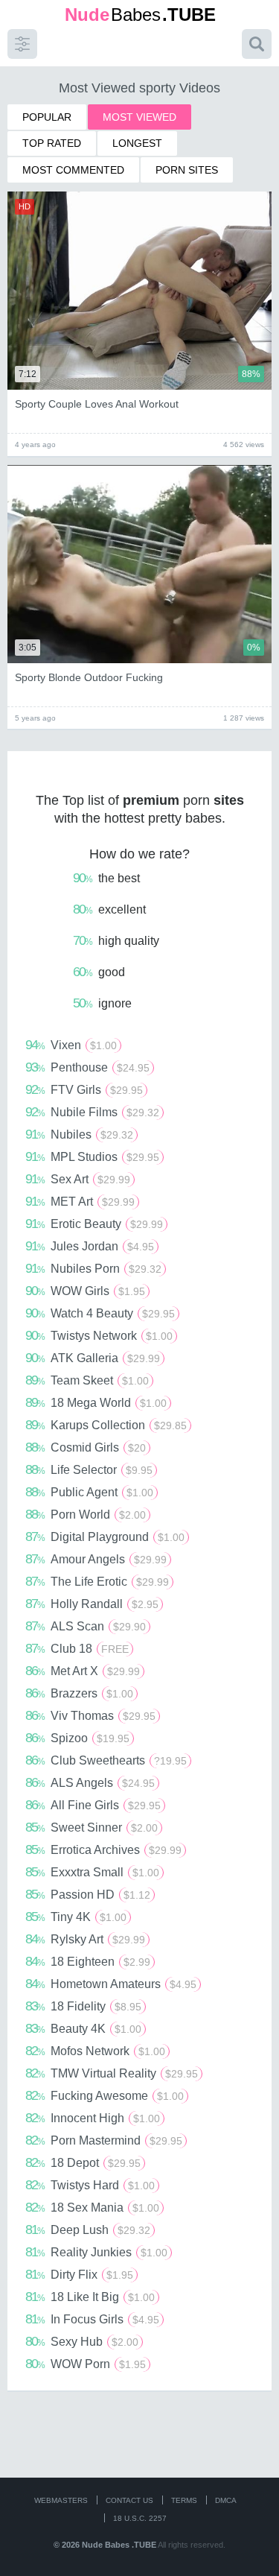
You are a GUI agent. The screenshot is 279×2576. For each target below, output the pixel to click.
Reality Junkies (96, 2252)
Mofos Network (95, 2051)
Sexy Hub (82, 2341)
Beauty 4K (83, 2028)
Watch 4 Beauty (100, 1313)
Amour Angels (96, 1559)
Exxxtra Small (92, 1872)
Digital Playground (105, 1537)
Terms (184, 2500)
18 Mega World (96, 1402)
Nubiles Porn (93, 1268)
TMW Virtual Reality (112, 2073)
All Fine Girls (93, 1805)
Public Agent (89, 1492)
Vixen (71, 1045)
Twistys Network (99, 1335)
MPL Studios (92, 1156)
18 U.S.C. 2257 (140, 2518)
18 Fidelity (83, 2006)
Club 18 (77, 1648)
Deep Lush (88, 2230)
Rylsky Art (85, 1939)
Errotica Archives (103, 1849)
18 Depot (83, 2162)
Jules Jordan (90, 1246)
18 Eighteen (88, 1961)
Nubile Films (92, 1112)
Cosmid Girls (86, 1447)
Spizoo (77, 1738)
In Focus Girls (92, 2319)
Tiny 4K (76, 1917)
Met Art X (83, 1671)
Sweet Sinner (92, 1827)
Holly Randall (92, 1604)
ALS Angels (90, 1782)
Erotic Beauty (94, 1224)
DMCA (226, 2500)
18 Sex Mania (92, 2207)
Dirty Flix (79, 2274)
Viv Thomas (90, 1715)
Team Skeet (87, 1380)
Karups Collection (106, 1425)
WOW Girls (85, 1291)
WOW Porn (86, 2364)
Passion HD (88, 1894)
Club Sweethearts (106, 1760)
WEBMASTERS (61, 2500)
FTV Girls (84, 1089)
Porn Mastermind (104, 2140)
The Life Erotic (97, 1581)
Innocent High (93, 2118)
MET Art (80, 1201)
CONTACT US (129, 2500)
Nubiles (79, 1134)
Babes (140, 15)
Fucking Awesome (105, 2095)
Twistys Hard (90, 2185)
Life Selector (89, 1469)
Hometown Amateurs (111, 1984)
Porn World (86, 1514)
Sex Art (78, 1179)
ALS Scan (86, 1626)
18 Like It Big (90, 2297)
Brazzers (79, 1693)
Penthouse (87, 1067)
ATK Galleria (93, 1358)
